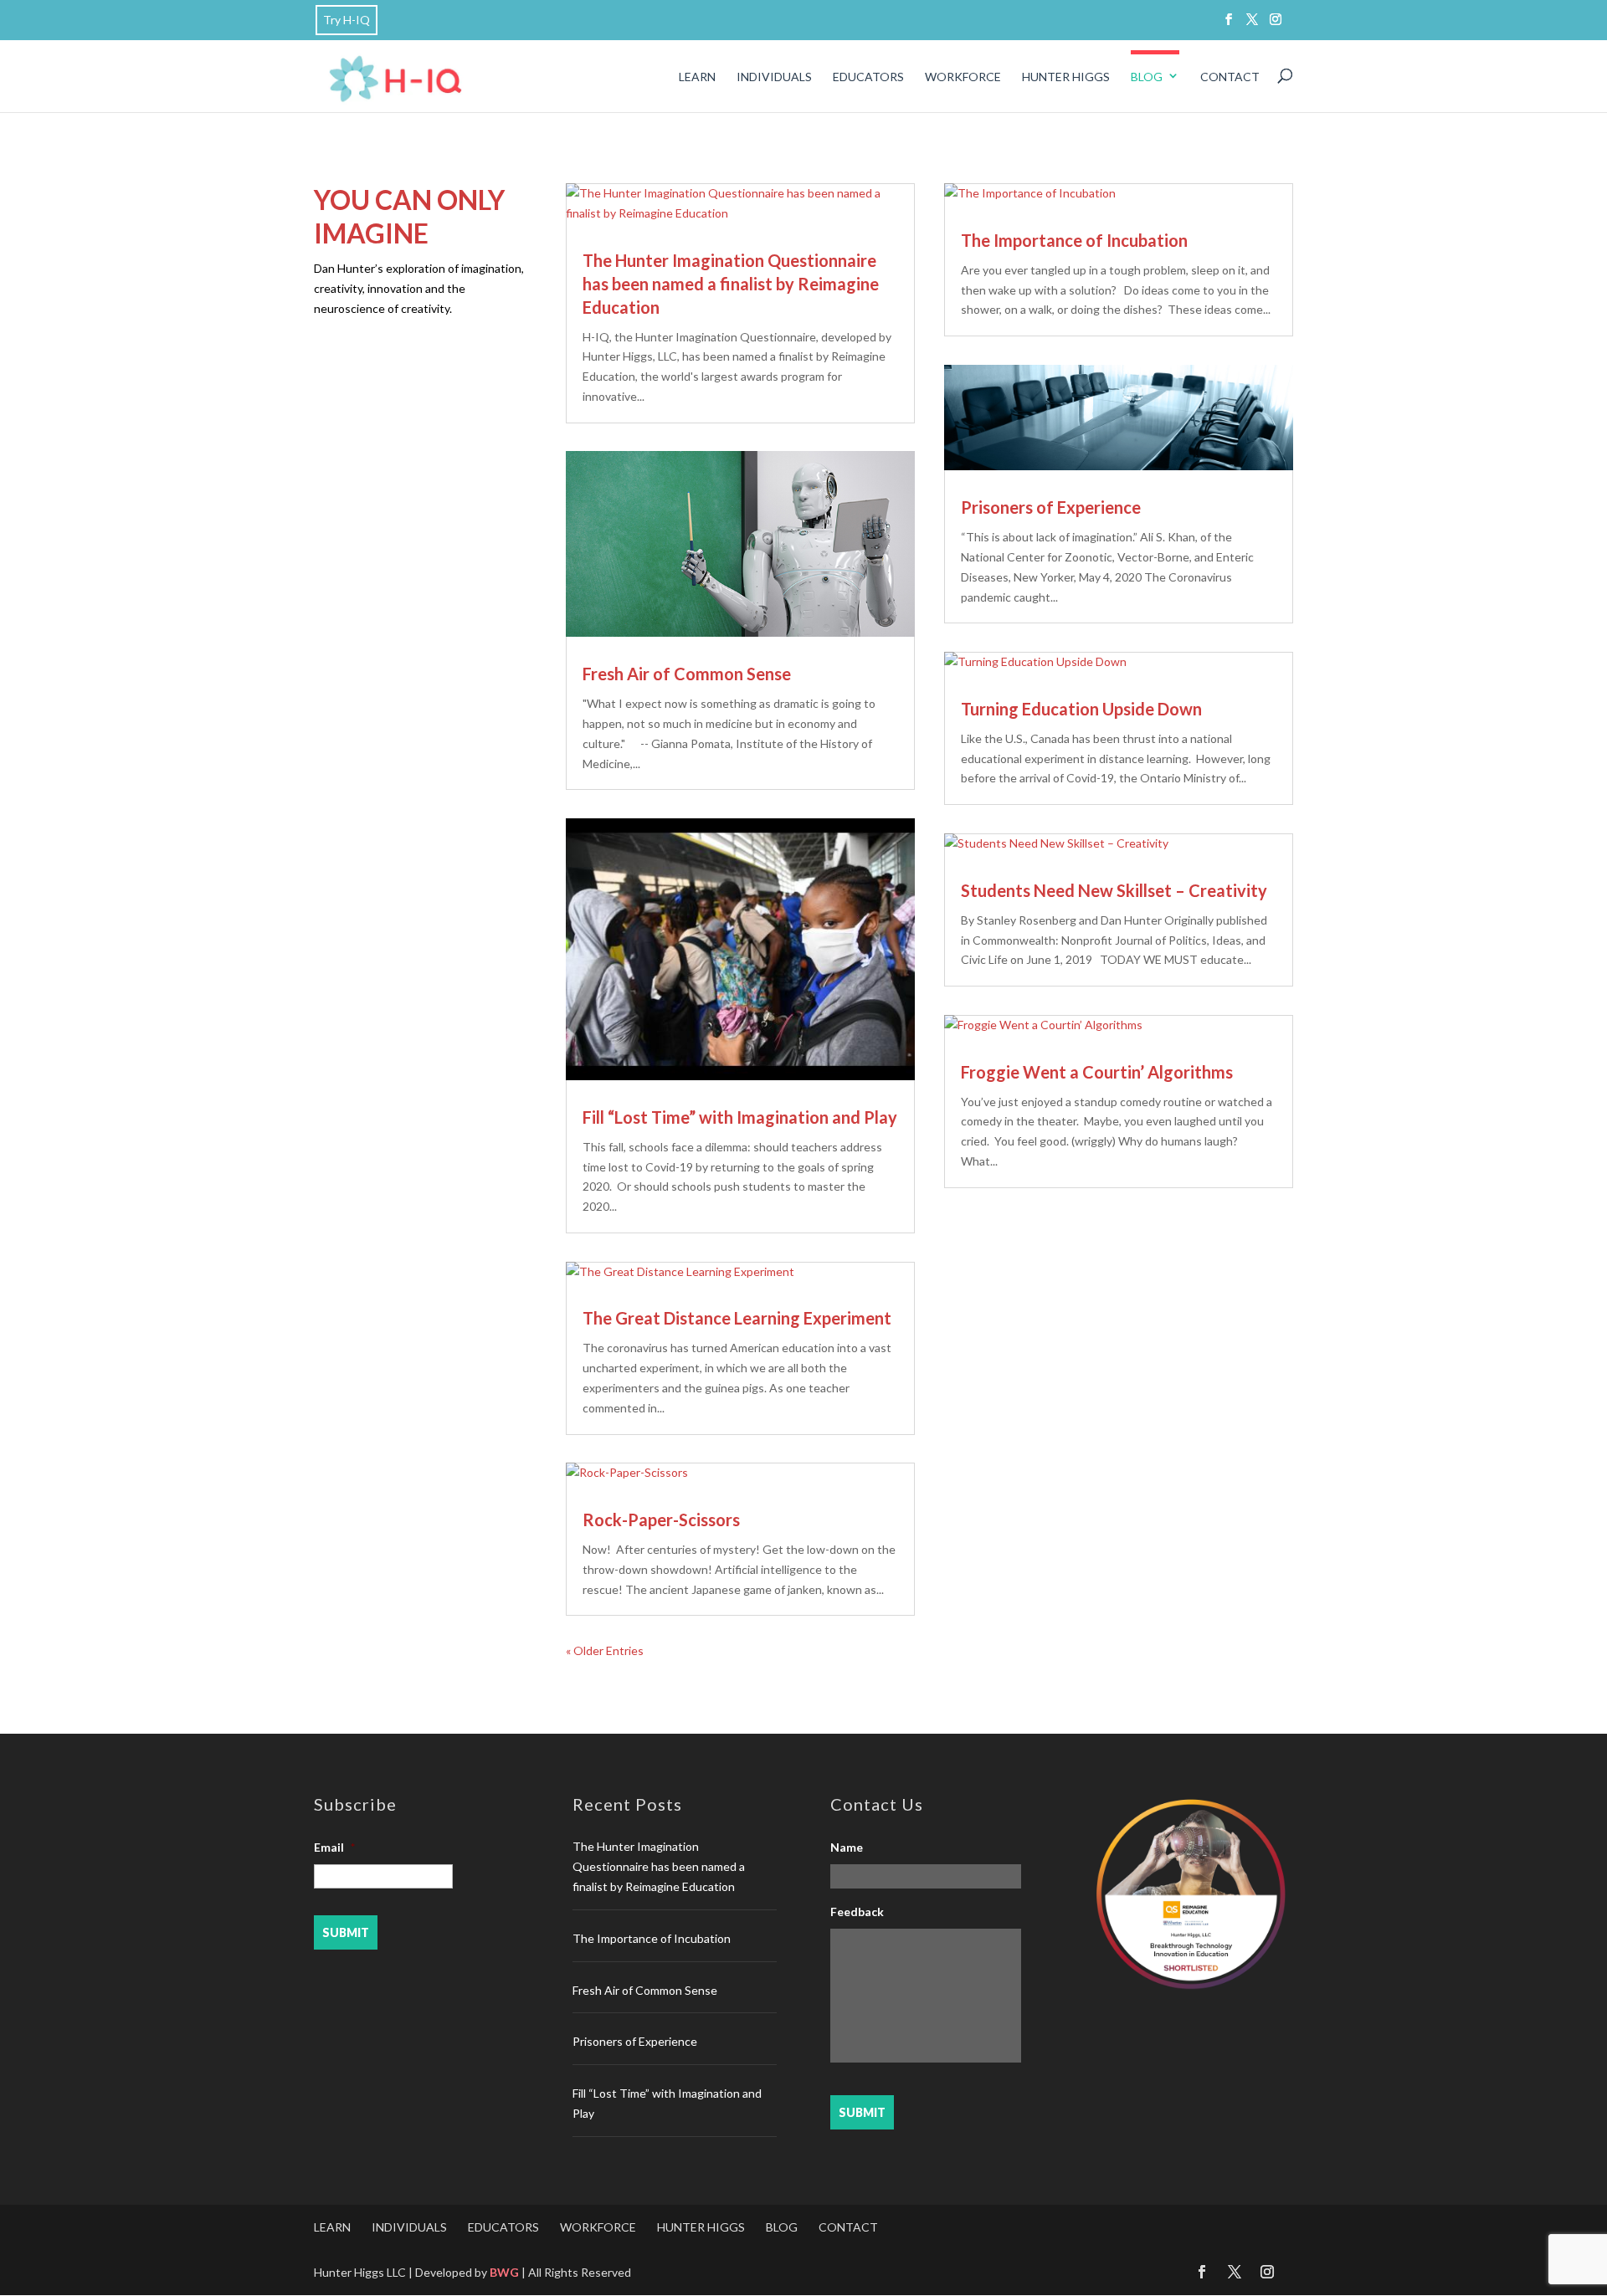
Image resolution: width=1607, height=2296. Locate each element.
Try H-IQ (347, 20)
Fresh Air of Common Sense (687, 674)
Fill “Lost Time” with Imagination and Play (740, 1117)
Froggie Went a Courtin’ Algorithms (1097, 1072)
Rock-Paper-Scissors (661, 1520)
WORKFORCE (963, 77)
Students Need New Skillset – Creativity (1114, 890)
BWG (504, 2272)
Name (847, 1847)
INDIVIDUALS (774, 77)
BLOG (1147, 77)
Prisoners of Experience (1051, 507)
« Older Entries (605, 1650)
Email (334, 1847)
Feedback (857, 1912)
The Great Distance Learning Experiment (737, 1318)
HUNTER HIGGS (1066, 77)
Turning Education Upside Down (1081, 709)
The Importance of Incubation (1074, 240)
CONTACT (1230, 77)
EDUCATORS (868, 77)
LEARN (697, 77)
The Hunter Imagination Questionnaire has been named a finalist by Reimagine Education (731, 284)
